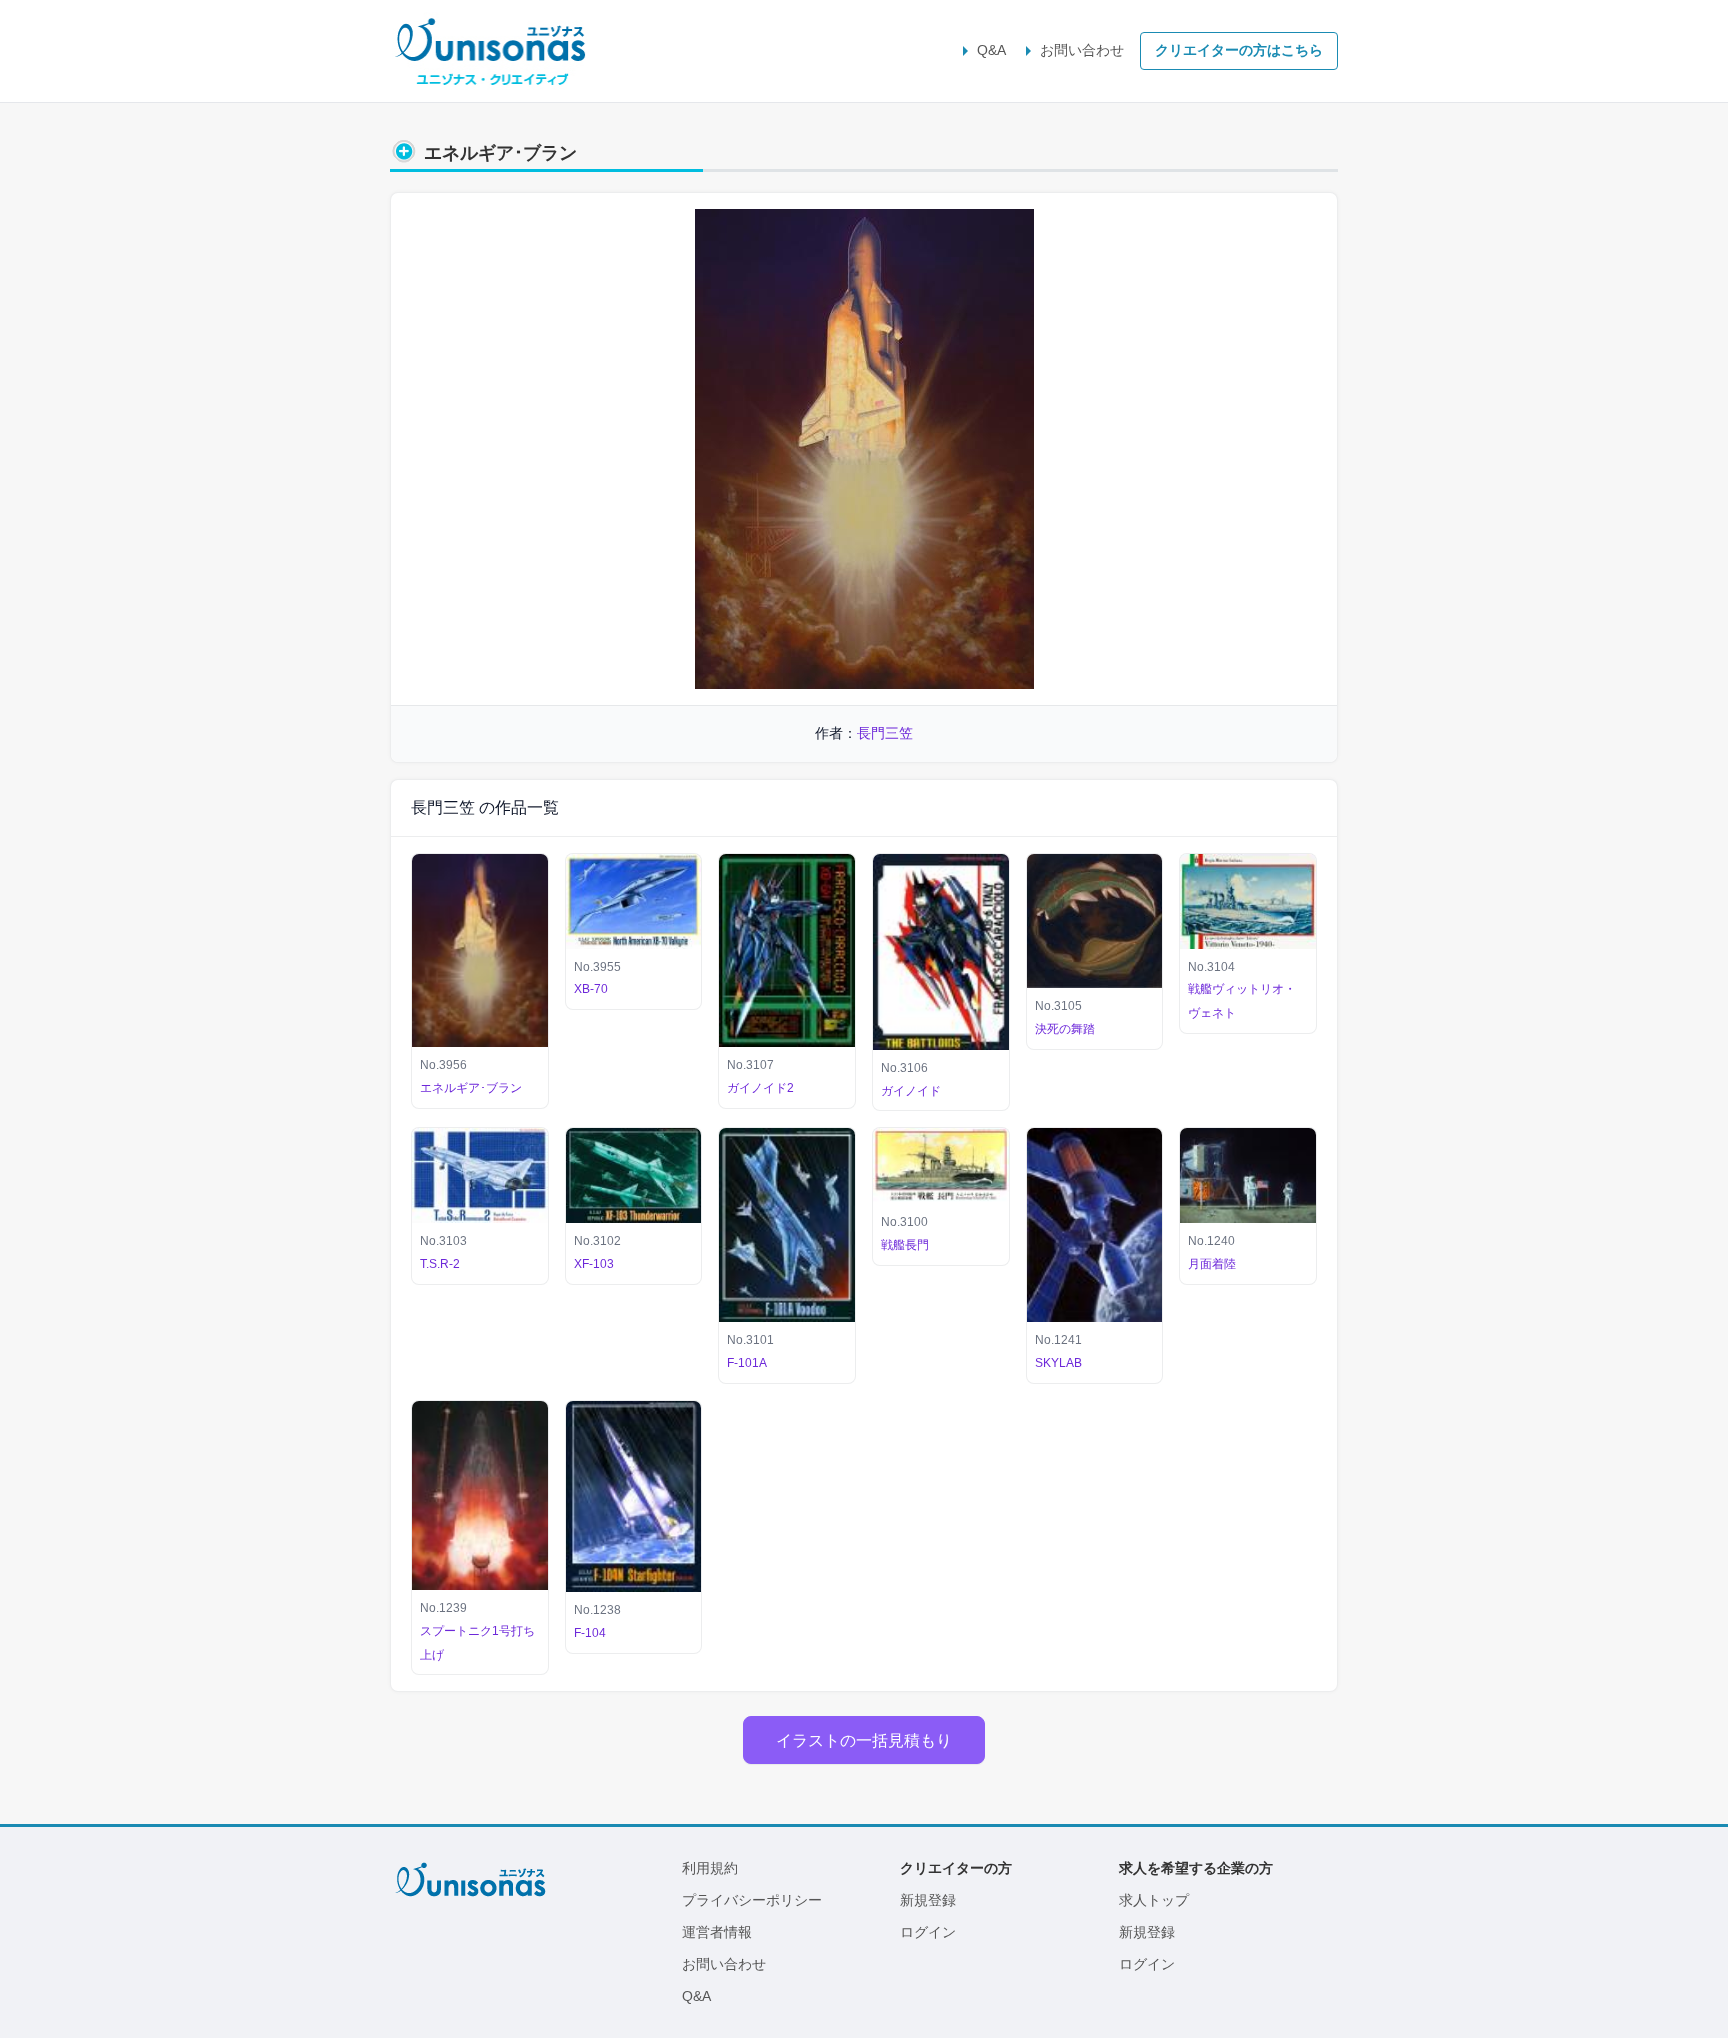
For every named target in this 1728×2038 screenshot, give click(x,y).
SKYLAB (1058, 1363)
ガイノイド (911, 1091)
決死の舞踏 (1065, 1029)
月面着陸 (1212, 1264)
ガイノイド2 (760, 1088)
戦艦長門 (905, 1245)
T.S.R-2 (440, 1264)
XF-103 (594, 1264)
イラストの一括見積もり (864, 1740)
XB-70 (591, 989)
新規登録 (928, 1900)
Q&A (991, 50)
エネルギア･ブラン (471, 1088)
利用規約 (710, 1868)
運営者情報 (717, 1932)
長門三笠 (885, 733)
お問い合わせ (1082, 50)
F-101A (747, 1363)
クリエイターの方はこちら (1239, 50)
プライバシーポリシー (752, 1900)
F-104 (590, 1633)
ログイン (928, 1932)
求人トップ (1154, 1900)
